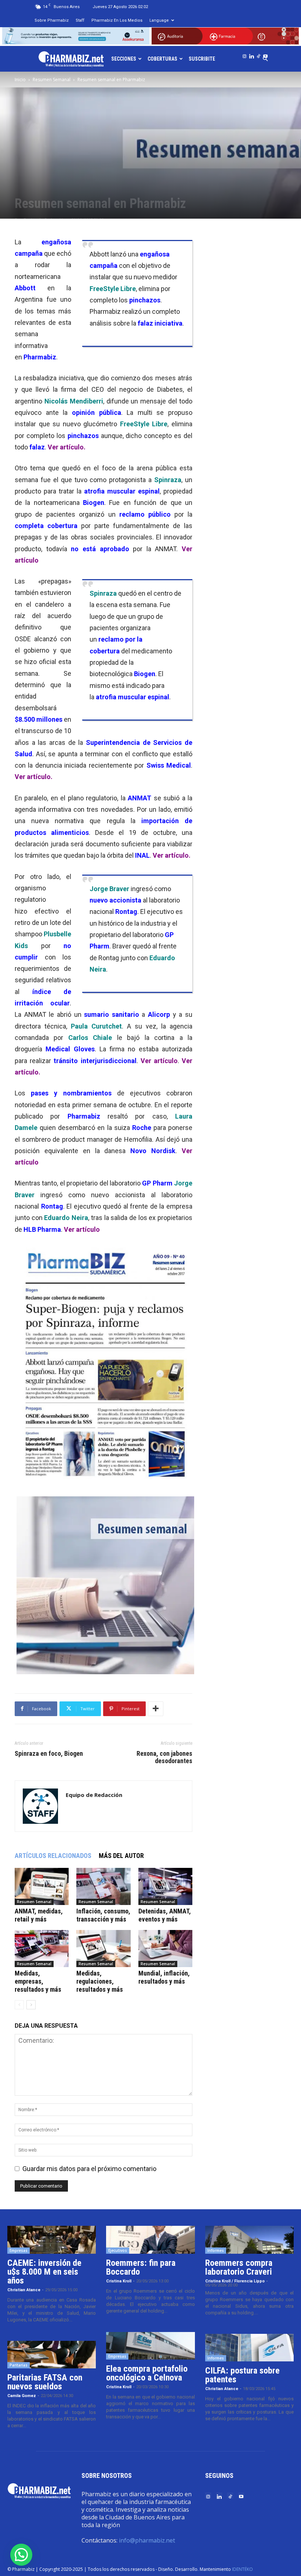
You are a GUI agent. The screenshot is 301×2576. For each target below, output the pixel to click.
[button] (21, 2555)
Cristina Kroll (119, 2281)
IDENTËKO (242, 2569)
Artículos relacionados (53, 1856)
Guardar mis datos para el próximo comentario (89, 2169)
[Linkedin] (251, 55)
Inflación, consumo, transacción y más (103, 1915)
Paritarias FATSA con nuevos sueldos (45, 2382)
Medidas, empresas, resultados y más (38, 1981)
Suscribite (202, 59)
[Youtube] (265, 55)
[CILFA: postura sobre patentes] (249, 2348)
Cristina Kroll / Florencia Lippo (235, 2281)
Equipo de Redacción (94, 1795)
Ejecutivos (118, 2250)
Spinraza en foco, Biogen (49, 1754)
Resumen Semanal (52, 80)
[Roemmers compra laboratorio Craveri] (249, 2240)
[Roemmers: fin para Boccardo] (150, 2240)
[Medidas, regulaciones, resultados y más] (103, 1949)
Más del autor (121, 1856)
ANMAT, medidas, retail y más (39, 1915)
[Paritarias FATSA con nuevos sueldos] (52, 2355)
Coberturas (162, 59)
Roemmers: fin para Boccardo (141, 2267)
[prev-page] (19, 2005)
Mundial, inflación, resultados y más (164, 1977)
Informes (216, 2250)
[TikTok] (258, 55)
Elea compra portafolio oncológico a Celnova (147, 2373)
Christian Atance (24, 2290)
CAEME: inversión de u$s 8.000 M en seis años (44, 2272)
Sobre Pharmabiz (52, 20)
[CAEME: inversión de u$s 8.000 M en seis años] (52, 2240)
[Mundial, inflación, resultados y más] (165, 1949)
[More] (156, 1709)
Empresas (19, 2250)
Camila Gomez (22, 2396)
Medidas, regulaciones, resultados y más (100, 1981)
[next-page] (31, 2005)
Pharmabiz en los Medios (117, 20)
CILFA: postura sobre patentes (242, 2375)
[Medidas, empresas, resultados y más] (42, 1949)
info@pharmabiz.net (147, 2540)
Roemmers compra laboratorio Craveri (239, 2267)
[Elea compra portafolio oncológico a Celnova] (150, 2346)
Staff (80, 20)
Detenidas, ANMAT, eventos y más (165, 1915)
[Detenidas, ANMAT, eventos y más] (165, 1886)
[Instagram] (244, 55)
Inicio (20, 80)
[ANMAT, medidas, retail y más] (42, 1886)
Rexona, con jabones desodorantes (164, 1757)
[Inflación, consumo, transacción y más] (103, 1886)
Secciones (124, 59)
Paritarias (19, 2365)
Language (159, 20)
